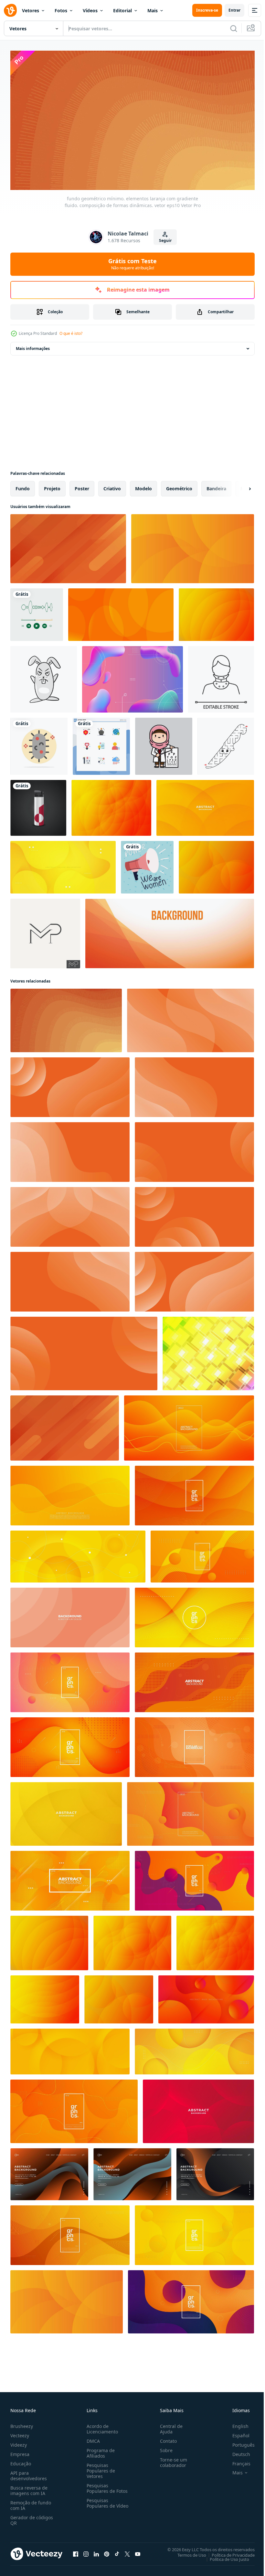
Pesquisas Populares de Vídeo (100, 2503)
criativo (112, 486)
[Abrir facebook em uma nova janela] (76, 2551)
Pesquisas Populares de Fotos (106, 2486)
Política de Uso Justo (225, 2556)
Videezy (19, 2442)
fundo (23, 486)
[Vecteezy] (10, 10)
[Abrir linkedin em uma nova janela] (96, 2551)
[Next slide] (239, 486)
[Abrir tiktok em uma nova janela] (117, 2551)
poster (82, 486)
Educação (21, 2461)
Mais (153, 10)
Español (236, 2433)
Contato (166, 2438)
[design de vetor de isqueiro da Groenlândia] (38, 805)
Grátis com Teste (132, 264)
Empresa (20, 2452)
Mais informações (33, 346)
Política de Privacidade (228, 2552)
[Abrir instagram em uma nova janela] (86, 2551)
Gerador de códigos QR (32, 2518)
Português (239, 2442)
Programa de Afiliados (99, 2451)
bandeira (216, 486)
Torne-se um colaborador (171, 2460)
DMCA (92, 2438)
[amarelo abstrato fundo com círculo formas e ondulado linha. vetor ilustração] (78, 1554)
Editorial (122, 10)
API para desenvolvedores (29, 2473)
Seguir (165, 240)
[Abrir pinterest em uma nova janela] (107, 2551)
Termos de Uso (187, 2552)
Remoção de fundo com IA (31, 2503)
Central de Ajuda (169, 2426)
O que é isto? (71, 333)
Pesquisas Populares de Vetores (100, 2468)
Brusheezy (22, 2424)
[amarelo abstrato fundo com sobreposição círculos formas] (70, 2049)
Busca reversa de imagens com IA (29, 2488)
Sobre (164, 2448)
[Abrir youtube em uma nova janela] (138, 2551)
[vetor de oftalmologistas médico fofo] (164, 743)
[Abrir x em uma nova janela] (127, 2551)
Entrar (234, 10)
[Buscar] (234, 28)
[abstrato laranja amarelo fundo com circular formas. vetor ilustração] (194, 2049)
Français (237, 2461)
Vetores (31, 10)
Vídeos (90, 10)
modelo (143, 486)
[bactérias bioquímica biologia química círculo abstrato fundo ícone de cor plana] (39, 743)
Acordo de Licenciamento (101, 2426)
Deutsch (236, 2452)
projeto (52, 486)
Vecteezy (20, 2433)
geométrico (179, 486)
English (236, 2424)
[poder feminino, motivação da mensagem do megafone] (147, 864)
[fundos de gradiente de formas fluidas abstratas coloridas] (132, 676)
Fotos (61, 10)
